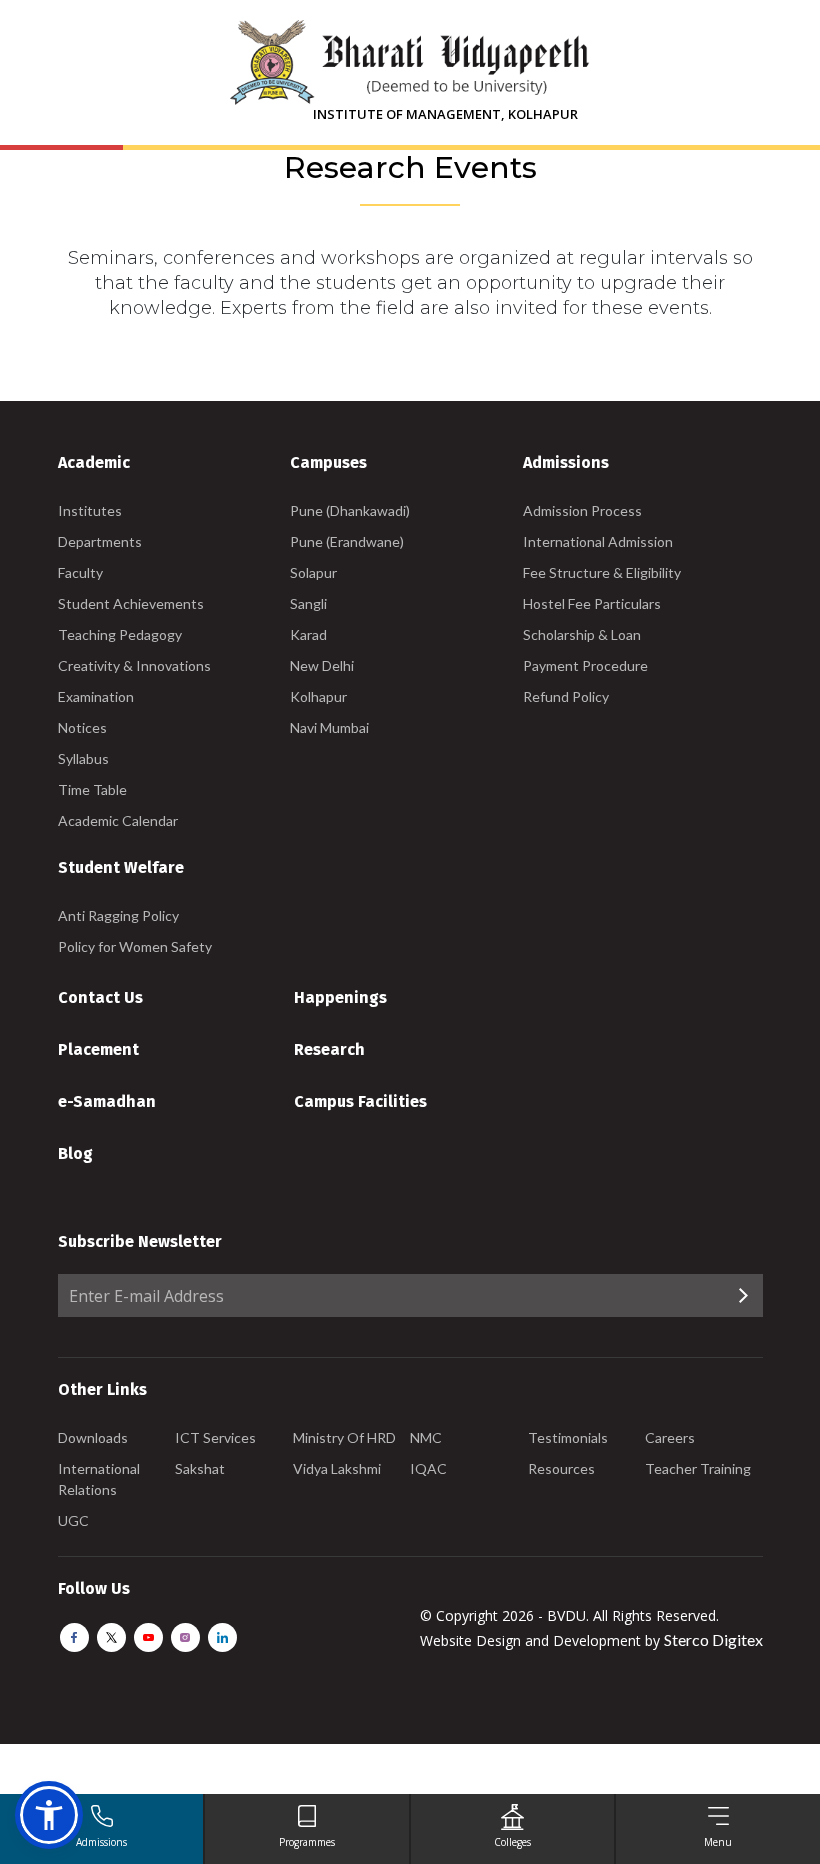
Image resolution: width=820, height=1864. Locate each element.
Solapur (313, 572)
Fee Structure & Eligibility (602, 572)
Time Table (92, 789)
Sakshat (200, 1468)
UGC (73, 1520)
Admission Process (582, 510)
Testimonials (568, 1437)
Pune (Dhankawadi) (350, 510)
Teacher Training (698, 1468)
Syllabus (83, 758)
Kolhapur (318, 696)
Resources (561, 1468)
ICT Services (215, 1437)
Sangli (308, 603)
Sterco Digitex (713, 1639)
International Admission (598, 541)
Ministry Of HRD (344, 1437)
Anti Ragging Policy (118, 915)
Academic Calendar (118, 820)
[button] (49, 1815)
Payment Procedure (585, 665)
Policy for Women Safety (135, 946)
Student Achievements (131, 603)
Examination (96, 696)
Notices (82, 727)
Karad (308, 634)
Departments (100, 541)
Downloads (93, 1437)
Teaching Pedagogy (120, 634)
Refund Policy (566, 696)
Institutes (90, 510)
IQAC (428, 1468)
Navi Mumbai (329, 727)
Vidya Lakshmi (337, 1468)
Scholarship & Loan (582, 634)
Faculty (80, 572)
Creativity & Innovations (134, 665)
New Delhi (322, 665)
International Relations (99, 1479)
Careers (670, 1437)
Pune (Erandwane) (347, 541)
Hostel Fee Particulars (592, 603)
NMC (426, 1437)
